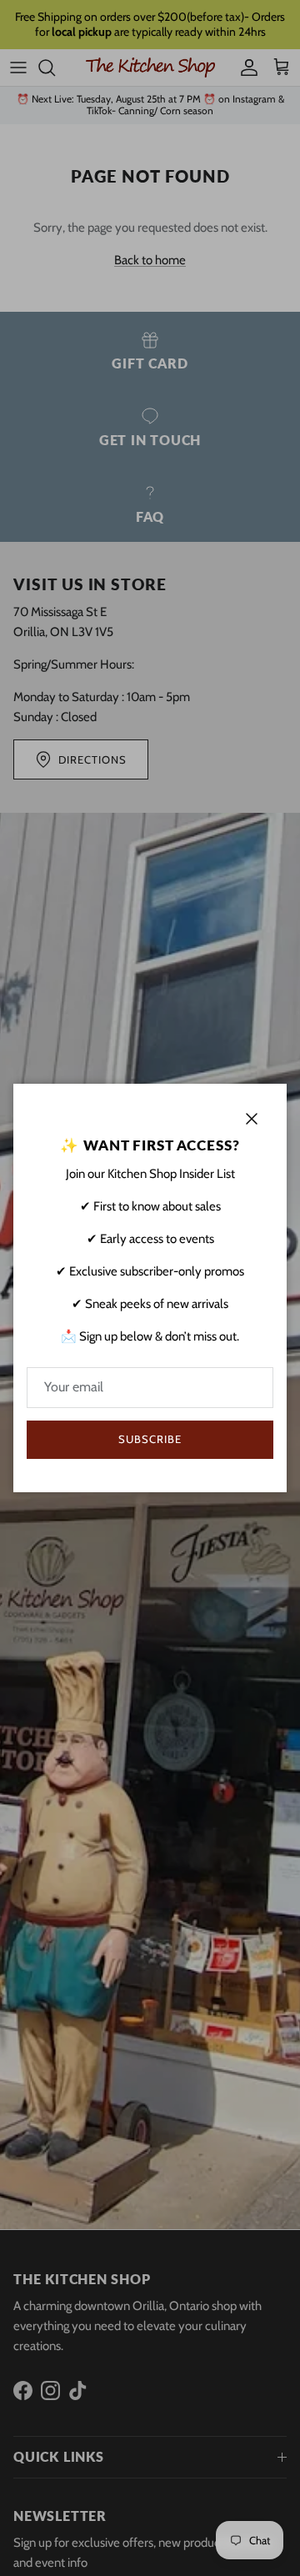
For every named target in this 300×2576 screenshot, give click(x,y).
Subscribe (150, 1439)
